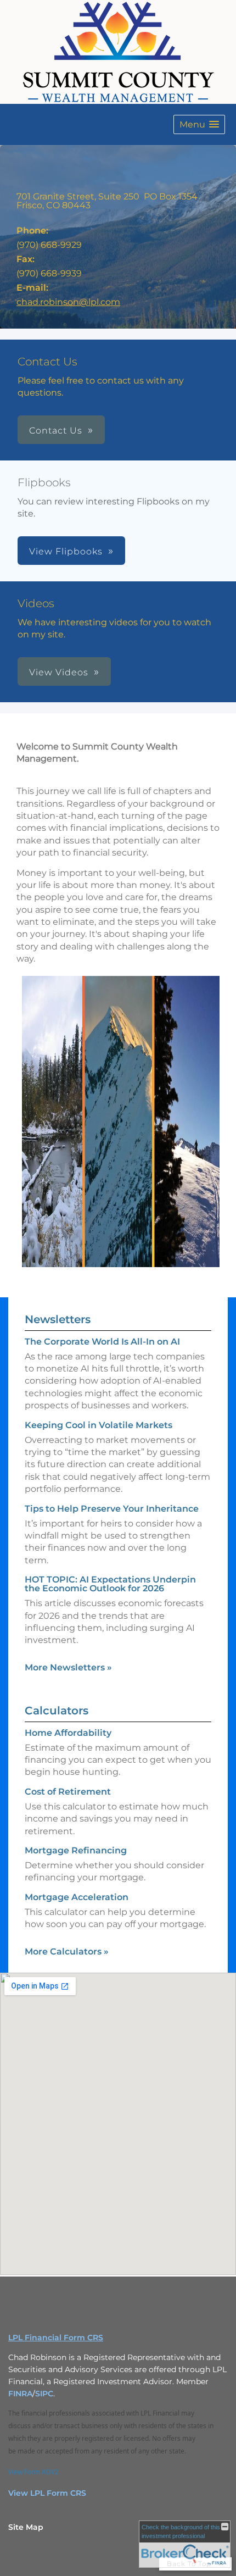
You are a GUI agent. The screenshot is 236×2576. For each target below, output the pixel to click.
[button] (199, 124)
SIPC (44, 2394)
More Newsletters (68, 1667)
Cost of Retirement (68, 1792)
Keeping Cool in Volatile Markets (99, 1425)
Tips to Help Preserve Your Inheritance (112, 1509)
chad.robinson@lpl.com (68, 302)
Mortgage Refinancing (76, 1850)
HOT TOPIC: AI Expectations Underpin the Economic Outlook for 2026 (110, 1584)
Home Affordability (68, 1733)
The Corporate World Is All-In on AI (102, 1342)
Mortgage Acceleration (77, 1897)
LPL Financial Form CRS (56, 2338)
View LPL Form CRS (47, 2493)
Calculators (57, 1711)
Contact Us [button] (56, 431)
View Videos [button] (59, 672)
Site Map (26, 2527)
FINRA (20, 2394)
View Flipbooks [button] (66, 551)
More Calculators (67, 1952)
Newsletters (58, 1319)
